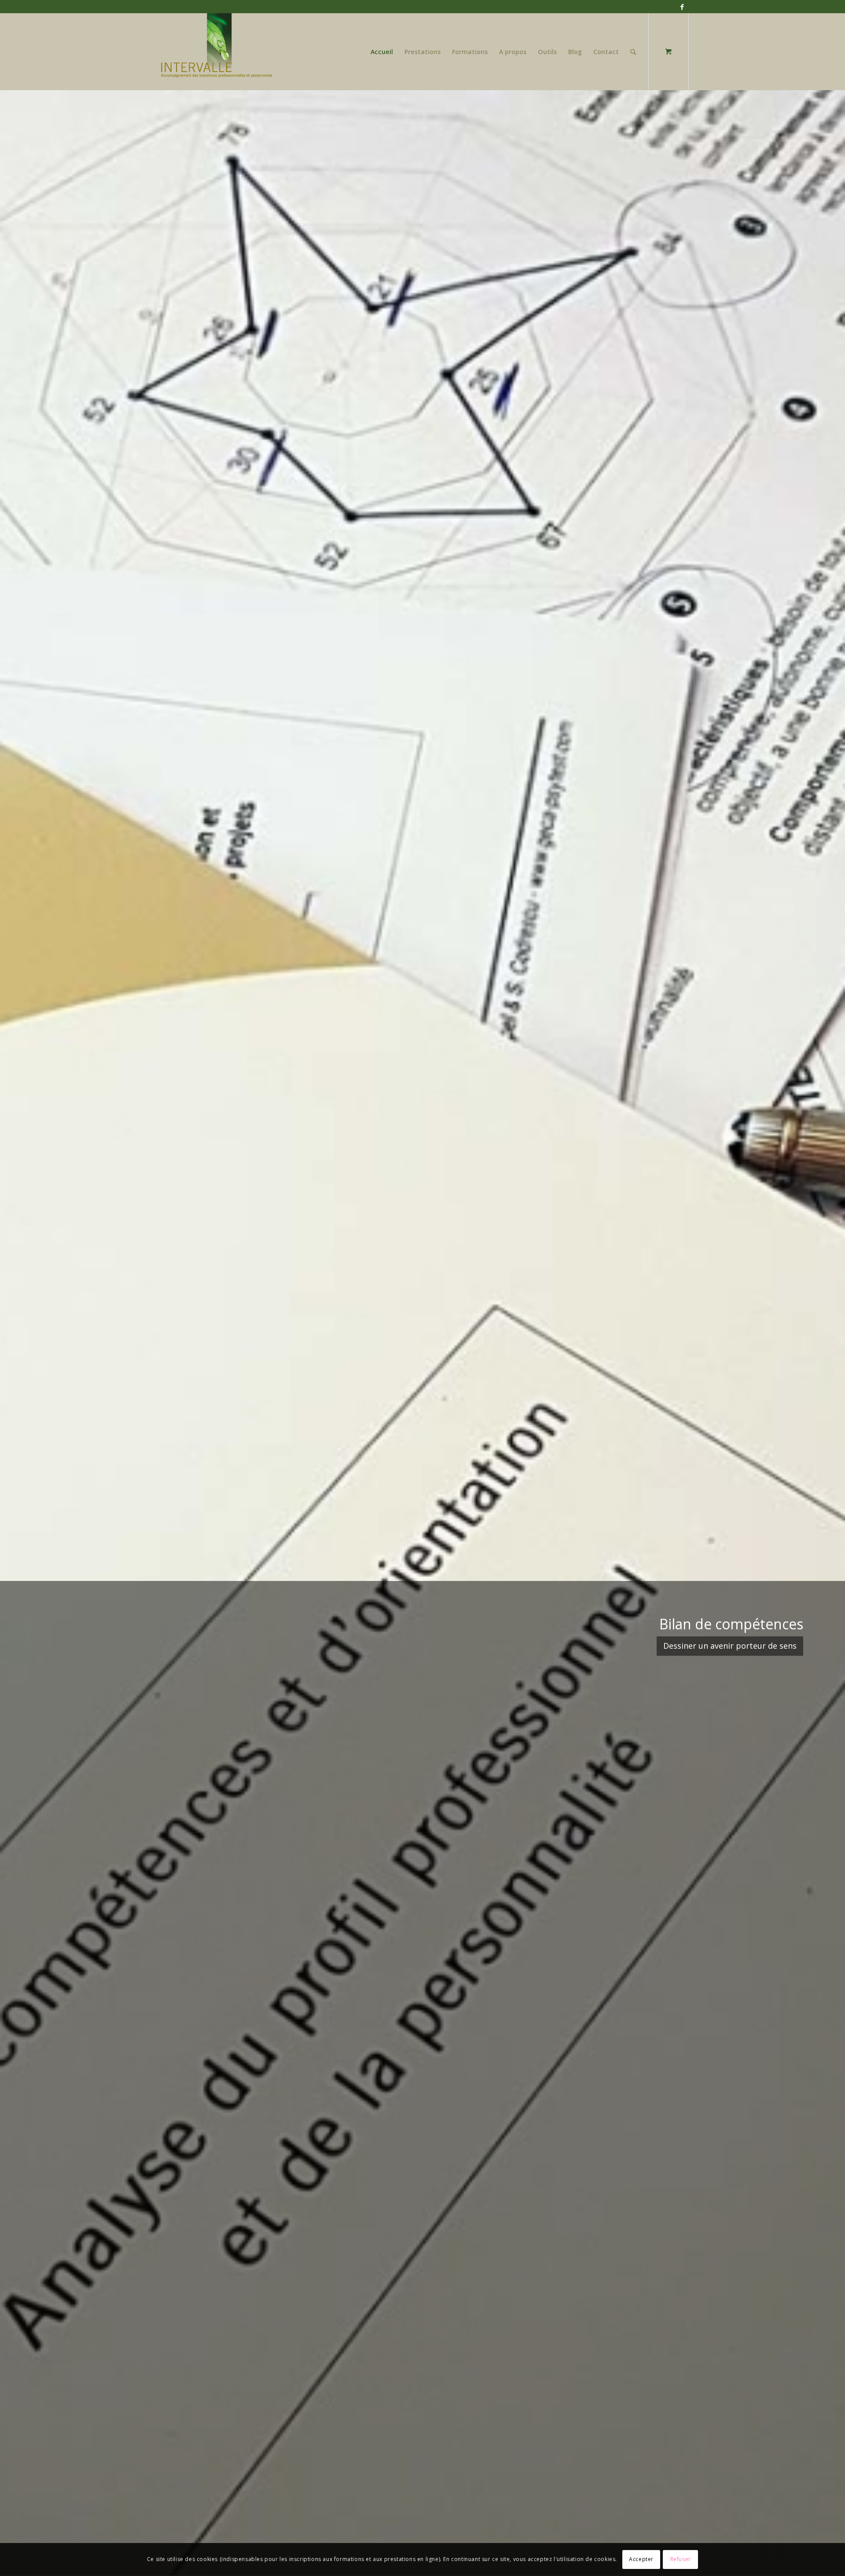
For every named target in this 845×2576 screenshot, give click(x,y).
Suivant (825, 1332)
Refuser (681, 2559)
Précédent (20, 1332)
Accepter (641, 2559)
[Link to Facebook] (682, 7)
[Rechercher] (633, 52)
